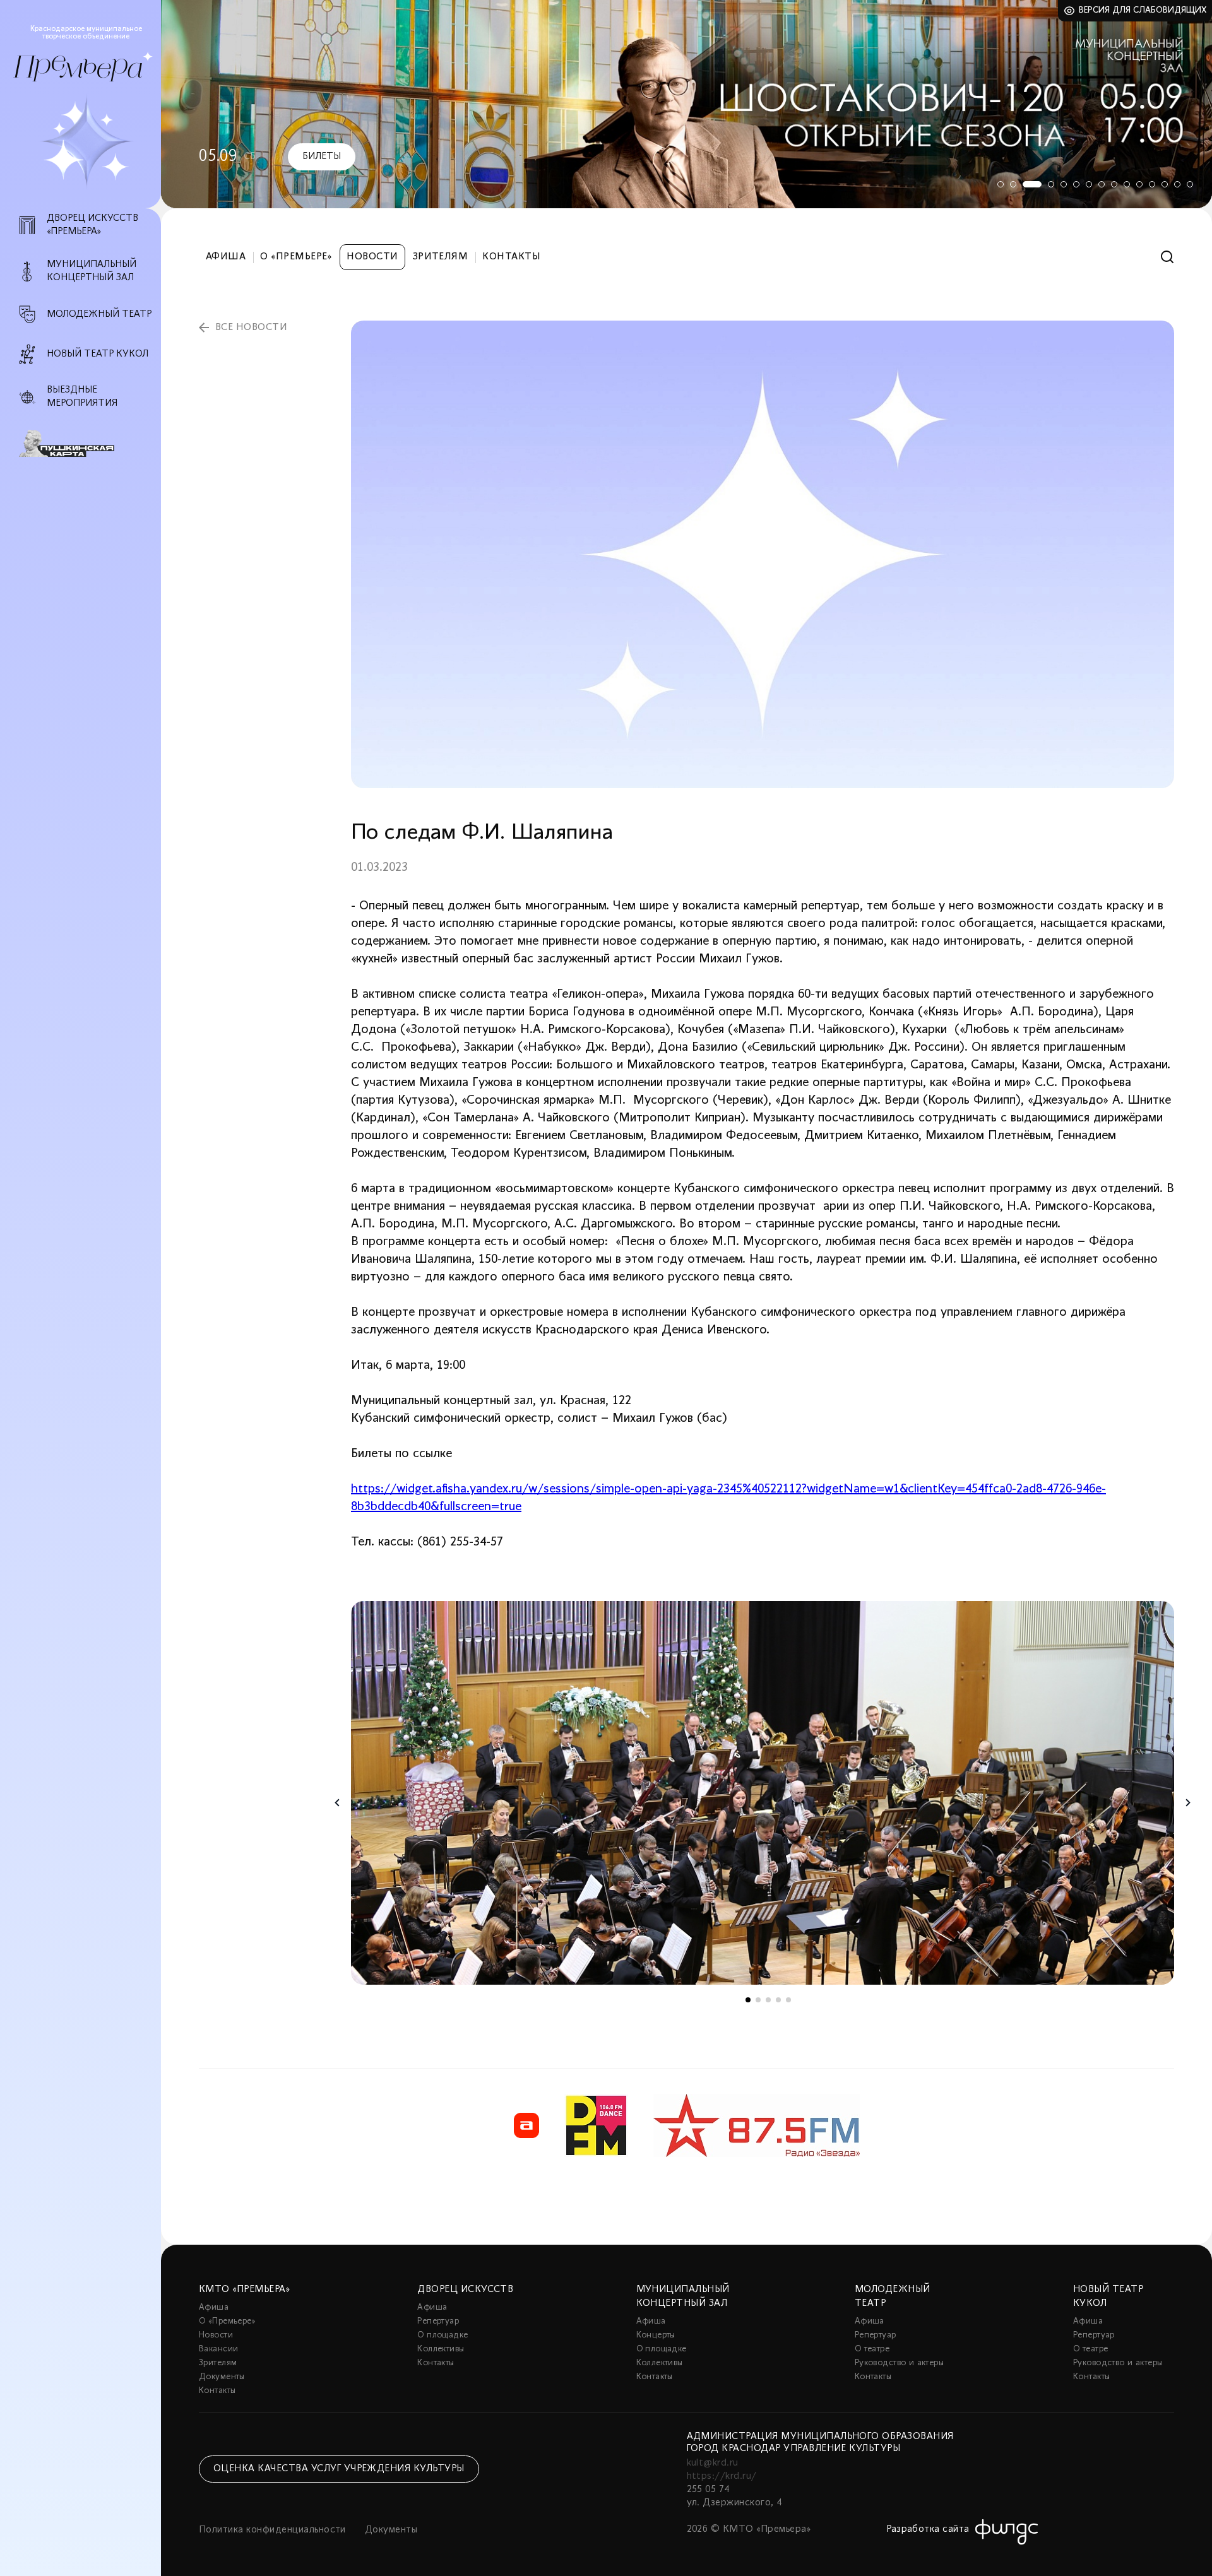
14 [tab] (1177, 184)
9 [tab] (1114, 184)
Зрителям (441, 257)
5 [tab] (1064, 184)
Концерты (656, 2335)
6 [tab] (1076, 184)
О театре (872, 2349)
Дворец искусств (465, 2289)
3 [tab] (1032, 184)
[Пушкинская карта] (87, 444)
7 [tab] (1089, 184)
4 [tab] (1051, 184)
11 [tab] (1139, 184)
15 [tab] (1190, 184)
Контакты (511, 257)
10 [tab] (1127, 184)
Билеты (322, 157)
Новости (372, 257)
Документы (222, 2377)
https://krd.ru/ (722, 2476)
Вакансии (218, 2349)
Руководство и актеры (899, 2363)
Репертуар (438, 2321)
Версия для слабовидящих (1143, 10)
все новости (251, 328)
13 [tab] (1165, 184)
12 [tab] (1152, 184)
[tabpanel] (686, 104)
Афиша (226, 257)
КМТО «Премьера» (244, 2289)
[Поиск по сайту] (1167, 257)
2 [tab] (1013, 184)
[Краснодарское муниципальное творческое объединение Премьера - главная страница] (78, 68)
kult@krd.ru (713, 2463)
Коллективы (441, 2349)
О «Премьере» (296, 257)
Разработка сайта (928, 2529)
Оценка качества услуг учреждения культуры (339, 2469)
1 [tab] (1001, 184)
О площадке (443, 2335)
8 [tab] (1102, 184)
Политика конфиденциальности (272, 2530)
